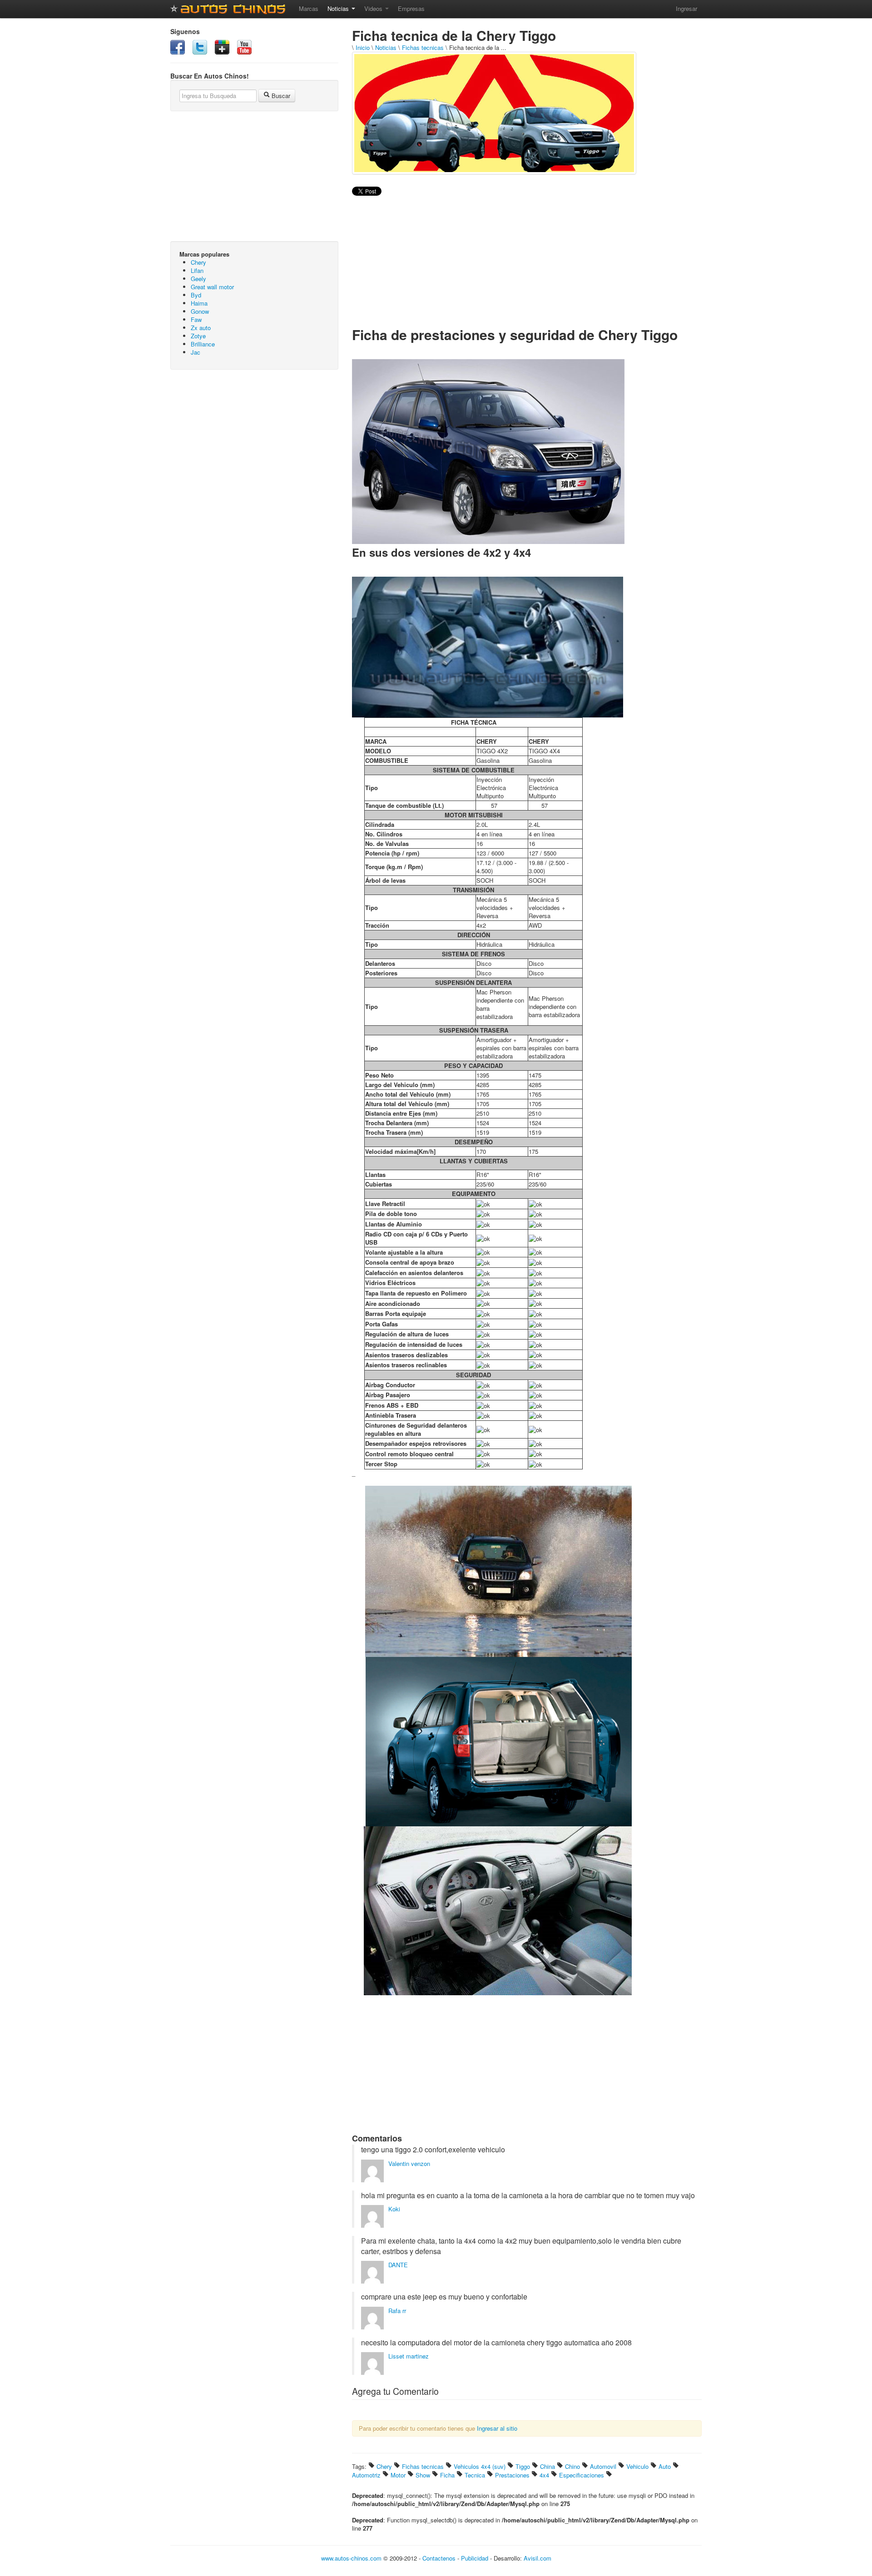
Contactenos (439, 2558)
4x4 (544, 2475)
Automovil (603, 2466)
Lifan (197, 270)
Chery (198, 262)
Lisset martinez (409, 2356)
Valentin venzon (409, 2163)
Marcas (309, 8)
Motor (398, 2475)
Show (423, 2475)
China (547, 2466)
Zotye (198, 336)
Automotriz (366, 2475)
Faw (196, 319)
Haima (199, 303)
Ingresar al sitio (497, 2428)
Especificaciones (582, 2475)
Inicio (363, 47)
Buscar (280, 96)
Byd (196, 295)
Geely (198, 279)
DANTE (398, 2265)
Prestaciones (512, 2475)
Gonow (200, 311)
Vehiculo (637, 2466)
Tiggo (523, 2466)
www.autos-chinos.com (351, 2558)
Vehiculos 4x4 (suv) (480, 2466)
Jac (196, 352)
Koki (394, 2209)
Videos (374, 8)
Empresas (411, 8)
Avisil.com (538, 2558)
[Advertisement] (254, 442)
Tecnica (475, 2475)
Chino (572, 2466)
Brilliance (203, 344)
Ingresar (686, 8)
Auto (665, 2466)
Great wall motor (212, 287)
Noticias (339, 8)
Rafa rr (397, 2311)
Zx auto (201, 328)
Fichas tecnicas (423, 47)
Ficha (447, 2475)
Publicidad (475, 2558)
